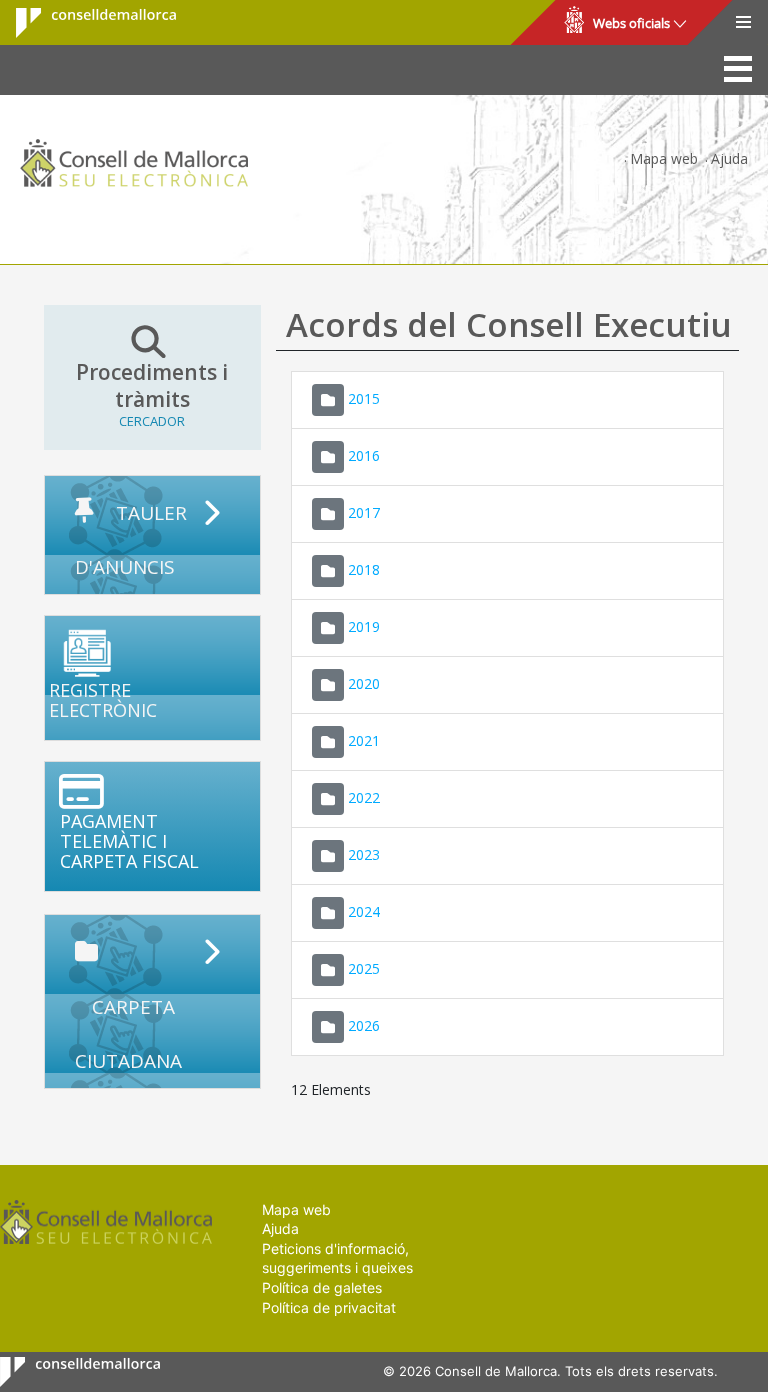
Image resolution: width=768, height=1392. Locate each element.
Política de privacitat (329, 1307)
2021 (364, 739)
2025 (364, 967)
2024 (364, 910)
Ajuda (729, 158)
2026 (364, 1024)
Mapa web (664, 158)
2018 (364, 568)
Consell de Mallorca (83, 23)
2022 (364, 796)
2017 (364, 511)
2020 (364, 682)
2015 (364, 397)
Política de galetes (322, 1287)
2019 (364, 625)
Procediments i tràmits (152, 394)
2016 (364, 454)
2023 (364, 853)
